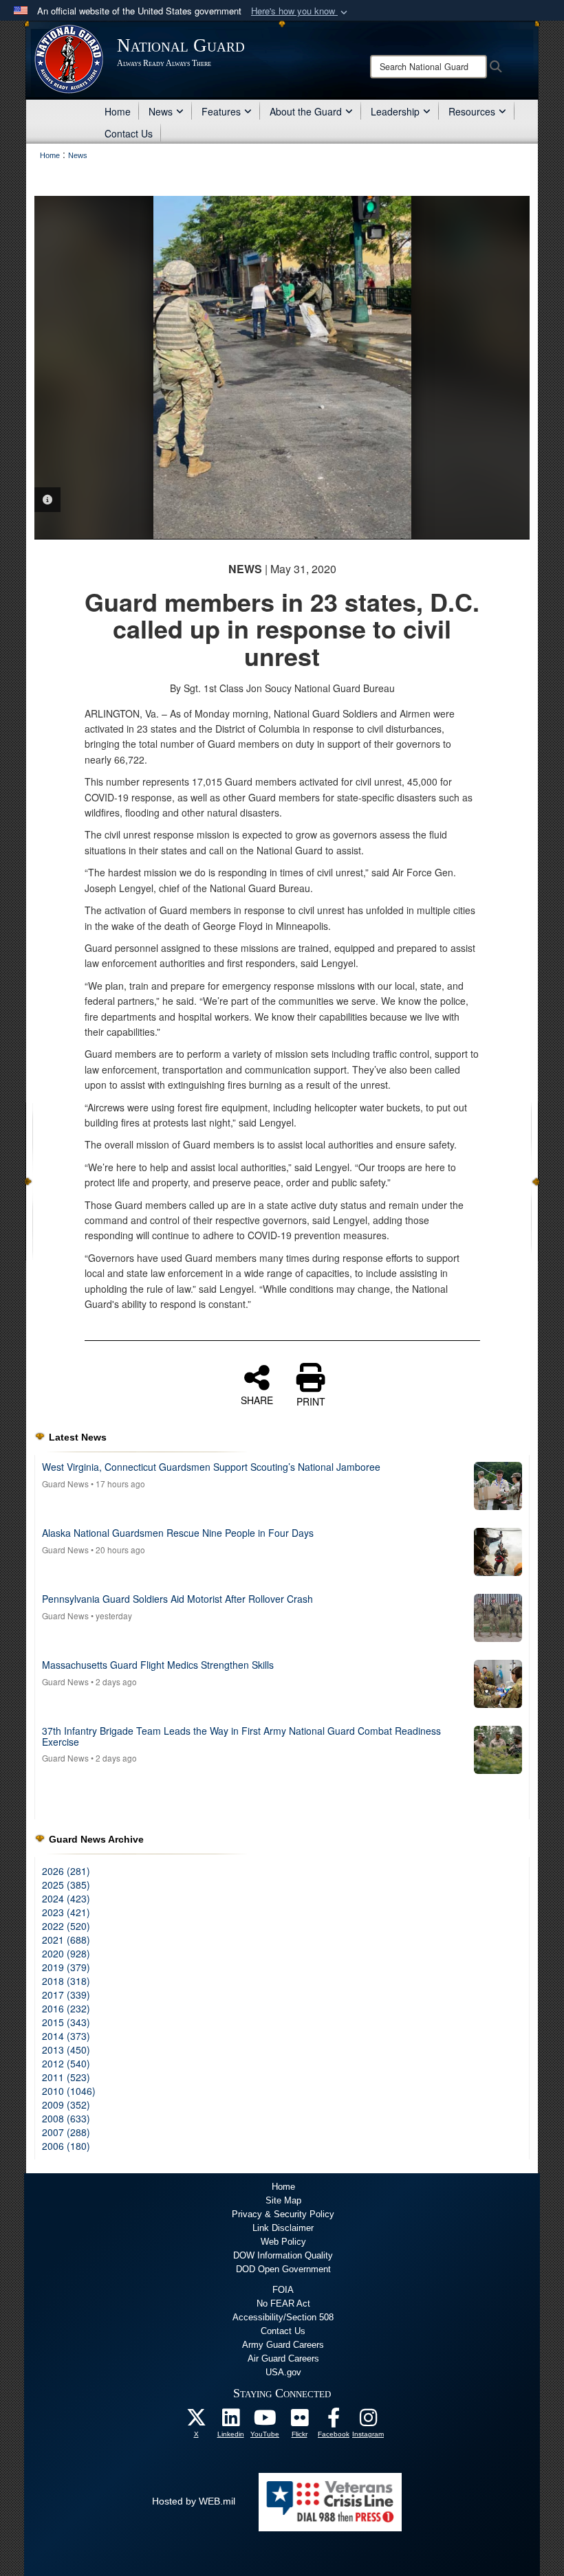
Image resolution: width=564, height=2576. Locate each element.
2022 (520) (66, 1926)
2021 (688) (66, 1940)
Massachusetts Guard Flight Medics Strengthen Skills (158, 1665)
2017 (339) (66, 1995)
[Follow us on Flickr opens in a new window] (299, 2421)
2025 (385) (66, 1885)
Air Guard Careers (283, 2358)
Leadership (395, 111)
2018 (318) (66, 1981)
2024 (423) (66, 1898)
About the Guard (306, 111)
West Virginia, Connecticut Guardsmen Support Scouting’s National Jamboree (211, 1467)
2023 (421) (66, 1912)
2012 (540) (66, 2063)
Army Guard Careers (283, 2345)
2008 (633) (66, 2118)
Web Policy (283, 2242)
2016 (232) (66, 2008)
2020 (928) (66, 1953)
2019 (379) (66, 1967)
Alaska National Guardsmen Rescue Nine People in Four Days (178, 1533)
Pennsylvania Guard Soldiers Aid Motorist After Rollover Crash (177, 1599)
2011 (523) (66, 2077)
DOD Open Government (283, 2269)
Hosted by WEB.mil (194, 2501)
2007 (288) (66, 2132)
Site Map (283, 2200)
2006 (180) (66, 2146)
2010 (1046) (69, 2091)
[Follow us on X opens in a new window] (196, 2421)
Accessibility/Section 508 (283, 2317)
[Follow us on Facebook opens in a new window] (334, 2421)
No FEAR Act (283, 2303)
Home (118, 111)
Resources (472, 111)
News (161, 111)
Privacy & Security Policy (283, 2214)
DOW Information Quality (283, 2255)
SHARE (257, 1399)
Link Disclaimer (283, 2228)
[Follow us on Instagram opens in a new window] (368, 2421)
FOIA (283, 2290)
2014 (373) (66, 2036)
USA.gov (283, 2372)
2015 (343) (66, 2022)
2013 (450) (66, 2050)
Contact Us (129, 133)
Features (221, 111)
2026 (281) (66, 1871)
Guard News (65, 1484)
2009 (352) (66, 2105)
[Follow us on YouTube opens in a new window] (265, 2421)
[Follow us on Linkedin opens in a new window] (230, 2421)
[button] (301, 11)
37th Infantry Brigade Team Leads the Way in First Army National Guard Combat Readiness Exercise (241, 1736)
